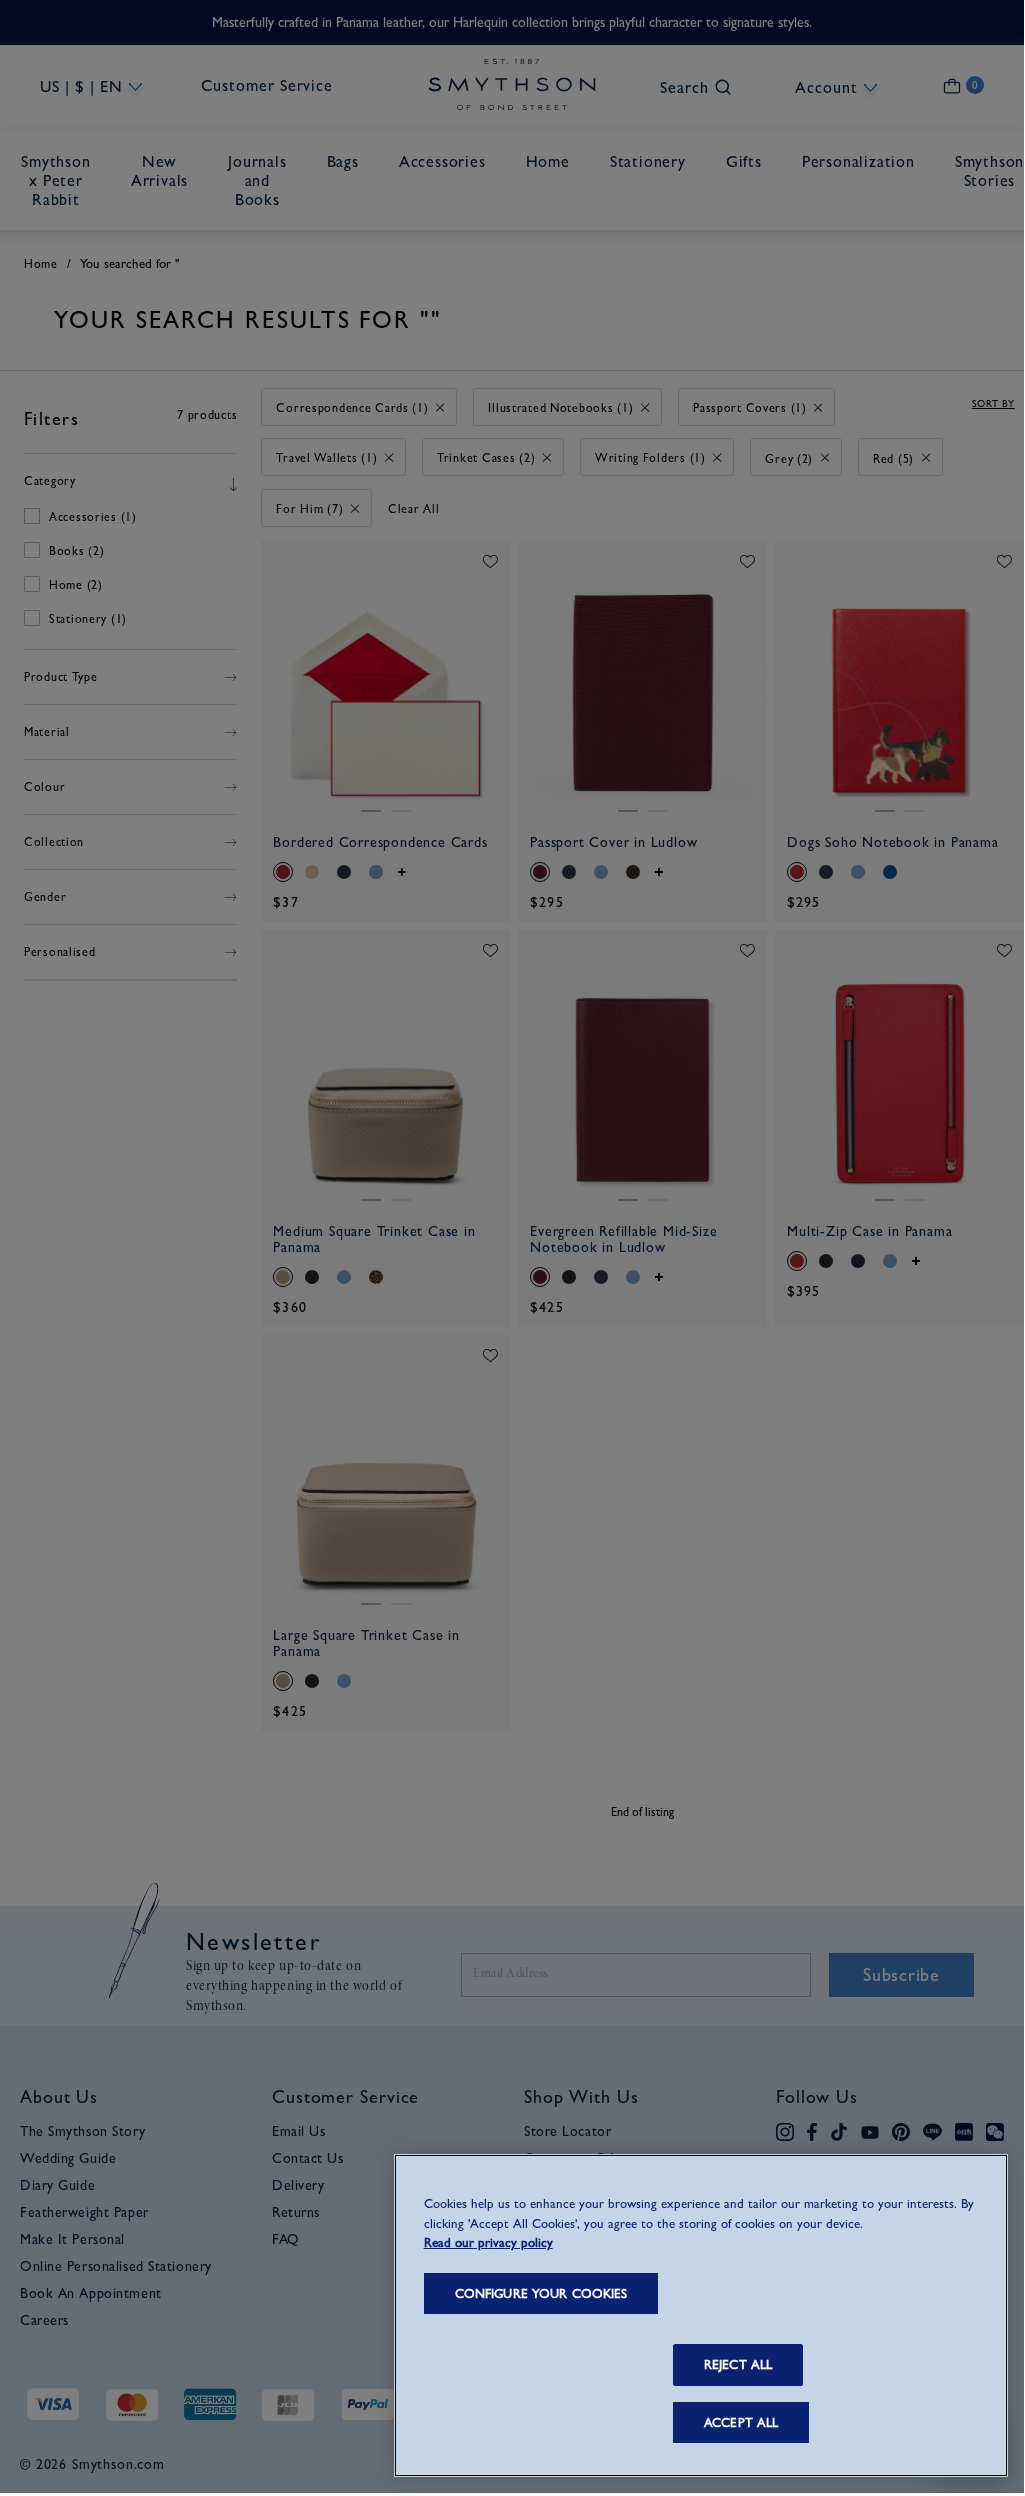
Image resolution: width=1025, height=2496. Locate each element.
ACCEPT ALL (741, 2422)
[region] (701, 2315)
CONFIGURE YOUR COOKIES (541, 2293)
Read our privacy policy (488, 2242)
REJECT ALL (738, 2364)
